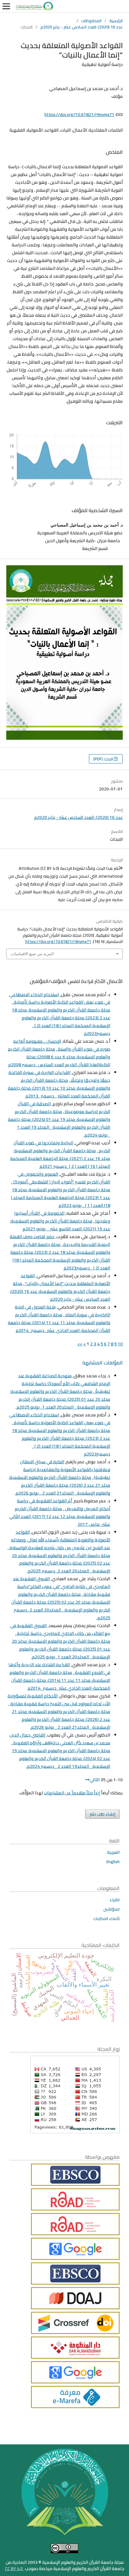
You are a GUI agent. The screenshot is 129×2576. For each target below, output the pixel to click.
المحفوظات (91, 21)
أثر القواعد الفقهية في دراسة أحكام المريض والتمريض (64, 1505)
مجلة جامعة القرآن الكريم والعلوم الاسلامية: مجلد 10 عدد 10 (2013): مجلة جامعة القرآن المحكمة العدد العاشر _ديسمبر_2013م (59, 1088)
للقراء (115, 1900)
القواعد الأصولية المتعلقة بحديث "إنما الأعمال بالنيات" (65, 1280)
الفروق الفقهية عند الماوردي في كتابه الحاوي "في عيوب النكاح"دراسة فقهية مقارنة (62, 1586)
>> (80, 1344)
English (113, 1862)
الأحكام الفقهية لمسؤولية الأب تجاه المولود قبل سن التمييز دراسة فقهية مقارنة (59, 1700)
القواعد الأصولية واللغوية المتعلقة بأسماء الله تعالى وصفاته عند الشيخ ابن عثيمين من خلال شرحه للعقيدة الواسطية (59, 1540)
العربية (113, 1852)
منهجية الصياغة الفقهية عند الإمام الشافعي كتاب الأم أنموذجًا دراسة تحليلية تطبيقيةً (64, 1384)
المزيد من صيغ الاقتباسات (32, 954)
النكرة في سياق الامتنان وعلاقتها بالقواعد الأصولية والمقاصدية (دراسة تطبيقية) (65, 1469)
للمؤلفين (111, 1909)
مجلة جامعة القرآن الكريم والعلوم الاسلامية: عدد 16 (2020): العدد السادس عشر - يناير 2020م (60, 1291)
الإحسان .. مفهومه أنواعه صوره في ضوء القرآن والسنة (62, 1045)
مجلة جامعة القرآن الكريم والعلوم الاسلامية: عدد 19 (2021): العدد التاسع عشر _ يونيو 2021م (60, 1225)
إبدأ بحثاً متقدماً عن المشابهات (72, 1793)
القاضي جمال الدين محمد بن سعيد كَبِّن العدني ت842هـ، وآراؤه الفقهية (60, 1739)
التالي (95, 1780)
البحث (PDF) (104, 759)
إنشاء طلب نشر (102, 1814)
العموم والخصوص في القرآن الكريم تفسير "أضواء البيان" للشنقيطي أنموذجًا (61, 1178)
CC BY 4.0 (14, 2568)
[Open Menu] (6, 6)
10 (120, 1344)
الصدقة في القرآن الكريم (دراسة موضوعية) (64, 1108)
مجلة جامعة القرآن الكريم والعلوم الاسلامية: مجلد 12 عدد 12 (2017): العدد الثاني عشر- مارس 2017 (60, 1516)
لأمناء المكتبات (106, 1918)
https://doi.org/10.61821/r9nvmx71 (79, 114)
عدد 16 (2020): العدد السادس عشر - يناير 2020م (82, 27)
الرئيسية (116, 21)
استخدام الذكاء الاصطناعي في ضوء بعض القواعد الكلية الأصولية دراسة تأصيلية (60, 998)
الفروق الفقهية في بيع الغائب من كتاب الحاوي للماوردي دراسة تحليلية (60, 1629)
